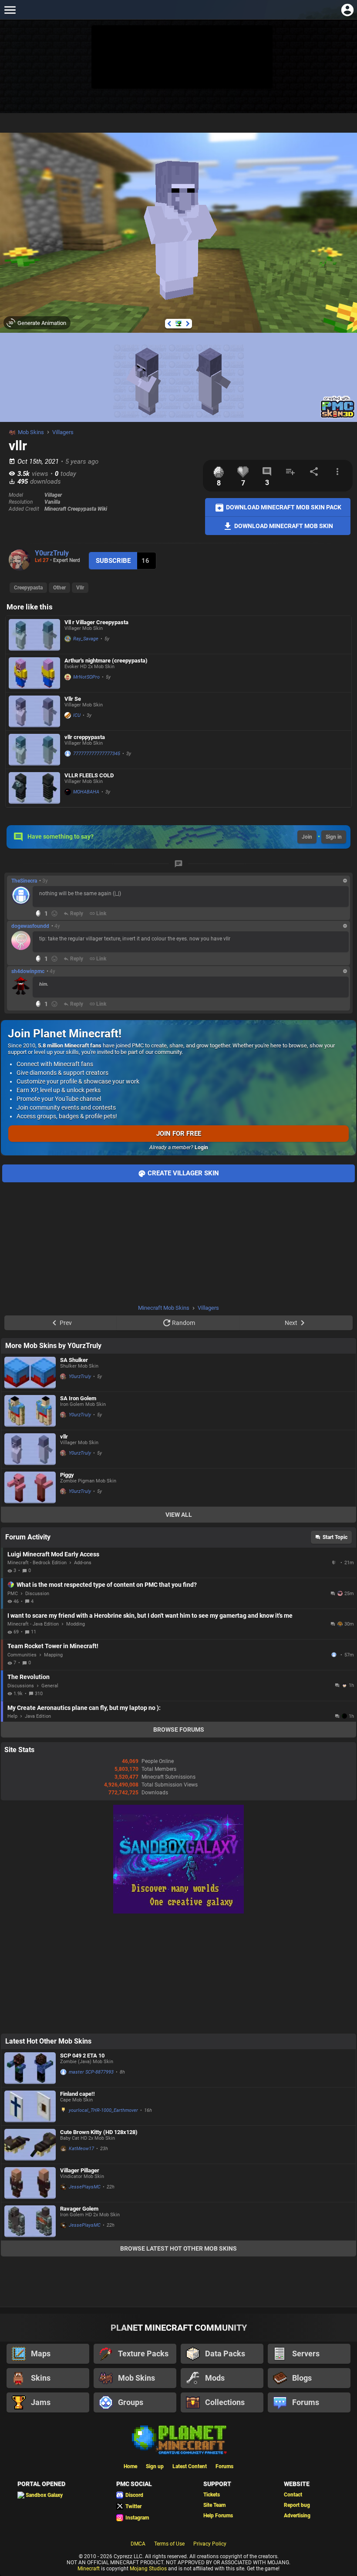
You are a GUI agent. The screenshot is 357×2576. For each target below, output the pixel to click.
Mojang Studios (148, 2569)
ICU (77, 715)
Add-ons (83, 1563)
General (50, 1686)
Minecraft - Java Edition (33, 1624)
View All (179, 1515)
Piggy (67, 1475)
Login (201, 1147)
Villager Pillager (80, 2170)
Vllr (80, 588)
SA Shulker (74, 1360)
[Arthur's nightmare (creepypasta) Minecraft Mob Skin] (34, 673)
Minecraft (89, 2569)
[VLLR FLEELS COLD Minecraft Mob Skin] (34, 788)
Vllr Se (73, 699)
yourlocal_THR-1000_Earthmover (103, 2110)
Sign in (334, 837)
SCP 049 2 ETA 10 (82, 2056)
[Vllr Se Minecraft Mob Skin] (34, 711)
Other (59, 588)
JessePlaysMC (85, 2187)
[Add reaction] (54, 913)
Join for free (179, 1134)
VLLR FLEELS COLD (89, 775)
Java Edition (38, 1716)
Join (307, 837)
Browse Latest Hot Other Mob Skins (178, 2248)
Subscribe (113, 561)
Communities (22, 1655)
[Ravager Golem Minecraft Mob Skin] (30, 2221)
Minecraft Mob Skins (164, 1308)
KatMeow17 (81, 2149)
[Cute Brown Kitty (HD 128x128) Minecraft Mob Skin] (30, 2145)
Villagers (63, 432)
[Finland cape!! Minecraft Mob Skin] (30, 2106)
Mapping (53, 1655)
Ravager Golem (79, 2209)
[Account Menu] (347, 10)
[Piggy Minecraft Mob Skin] (30, 1487)
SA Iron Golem (78, 1398)
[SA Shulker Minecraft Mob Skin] (30, 1373)
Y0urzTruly (52, 553)
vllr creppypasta (85, 737)
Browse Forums (179, 1730)
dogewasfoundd (30, 926)
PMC (13, 1594)
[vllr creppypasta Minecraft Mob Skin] (34, 750)
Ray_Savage (86, 639)
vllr (64, 1437)
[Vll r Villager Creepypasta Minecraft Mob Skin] (34, 635)
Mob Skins (31, 432)
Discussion (37, 1594)
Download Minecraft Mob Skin (283, 525)
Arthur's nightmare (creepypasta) (106, 661)
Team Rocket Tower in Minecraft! (53, 1646)
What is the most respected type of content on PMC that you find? (107, 1585)
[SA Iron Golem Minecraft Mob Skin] (30, 1411)
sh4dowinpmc (28, 971)
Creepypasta (28, 588)
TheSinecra (24, 881)
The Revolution (29, 1677)
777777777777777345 (97, 754)
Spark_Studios (335, 1655)
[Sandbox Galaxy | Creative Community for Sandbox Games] (178, 1912)
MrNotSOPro (86, 677)
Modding (76, 1624)
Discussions (21, 1686)
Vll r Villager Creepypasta (96, 622)
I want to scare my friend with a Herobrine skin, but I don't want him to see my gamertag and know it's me (150, 1616)
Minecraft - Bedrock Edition (37, 1563)
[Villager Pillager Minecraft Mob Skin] (30, 2183)
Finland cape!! (77, 2094)
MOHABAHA (86, 792)
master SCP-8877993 (91, 2072)
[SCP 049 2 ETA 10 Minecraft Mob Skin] (30, 2068)
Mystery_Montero (335, 1562)
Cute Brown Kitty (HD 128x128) (99, 2132)
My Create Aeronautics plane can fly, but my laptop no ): (84, 1708)
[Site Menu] (10, 10)
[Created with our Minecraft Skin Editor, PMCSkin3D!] (338, 417)
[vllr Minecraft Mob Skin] (30, 1449)
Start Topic (335, 1537)
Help (12, 1716)
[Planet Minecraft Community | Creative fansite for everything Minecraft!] (178, 2439)
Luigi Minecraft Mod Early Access (53, 1554)
